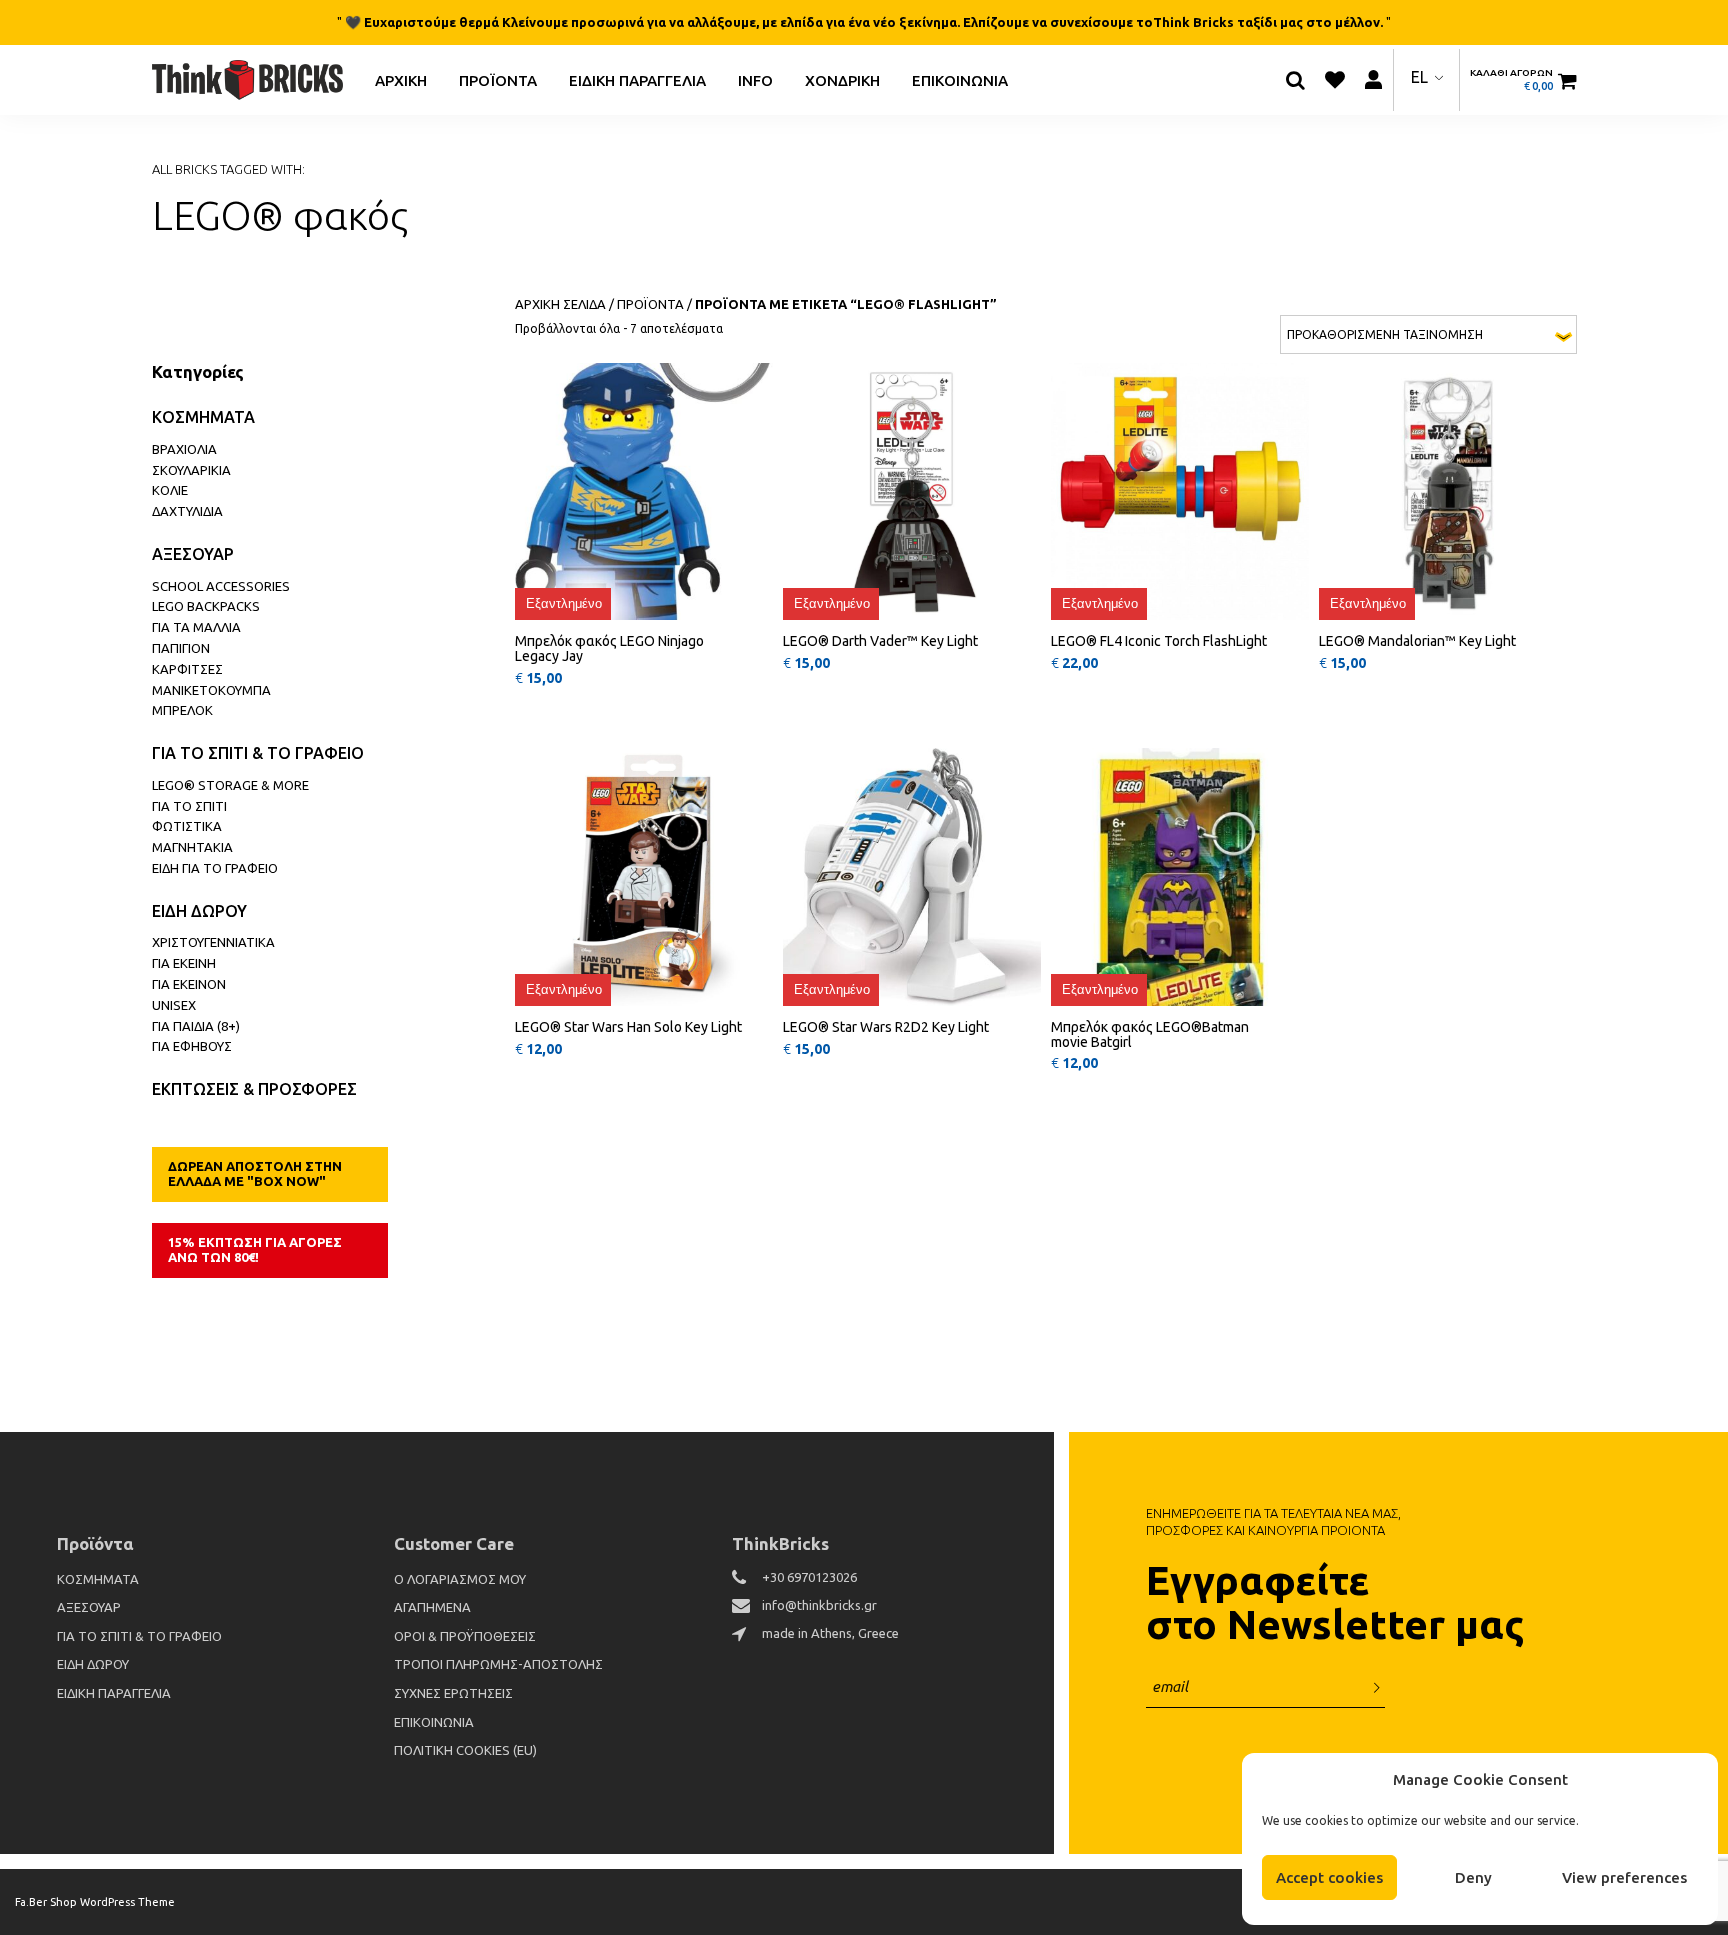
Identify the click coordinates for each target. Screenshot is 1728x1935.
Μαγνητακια (192, 847)
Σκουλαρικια (191, 470)
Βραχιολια (184, 449)
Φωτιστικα (187, 826)
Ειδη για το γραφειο (215, 868)
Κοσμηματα (203, 417)
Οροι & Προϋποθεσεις (465, 1636)
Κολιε (170, 490)
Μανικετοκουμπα (211, 690)
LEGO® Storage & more (230, 785)
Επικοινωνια (960, 79)
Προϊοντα (498, 79)
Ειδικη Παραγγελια (637, 79)
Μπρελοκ (182, 710)
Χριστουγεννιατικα (213, 942)
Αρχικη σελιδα (560, 304)
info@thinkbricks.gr (819, 1605)
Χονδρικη (842, 79)
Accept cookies (1329, 1877)
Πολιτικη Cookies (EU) (465, 1750)
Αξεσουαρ (193, 554)
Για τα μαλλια (196, 627)
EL (1419, 77)
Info (755, 79)
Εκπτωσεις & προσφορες (254, 1089)
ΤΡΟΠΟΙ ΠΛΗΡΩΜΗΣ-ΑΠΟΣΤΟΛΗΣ (498, 1664)
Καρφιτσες (187, 669)
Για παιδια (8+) (196, 1026)
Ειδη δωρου (199, 911)
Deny (1473, 1877)
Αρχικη (401, 79)
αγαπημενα (432, 1607)
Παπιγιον (181, 648)
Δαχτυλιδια (187, 511)
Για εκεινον (189, 984)
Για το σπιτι (189, 806)
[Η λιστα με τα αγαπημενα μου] (1335, 80)
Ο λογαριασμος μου (460, 1579)
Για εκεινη (184, 963)
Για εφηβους (192, 1046)
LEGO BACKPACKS (206, 606)
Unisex (174, 1005)
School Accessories (221, 586)
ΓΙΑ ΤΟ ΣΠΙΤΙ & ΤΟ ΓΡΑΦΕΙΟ (258, 753)
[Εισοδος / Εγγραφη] (1374, 79)
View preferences (1624, 1877)
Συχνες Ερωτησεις (453, 1693)
